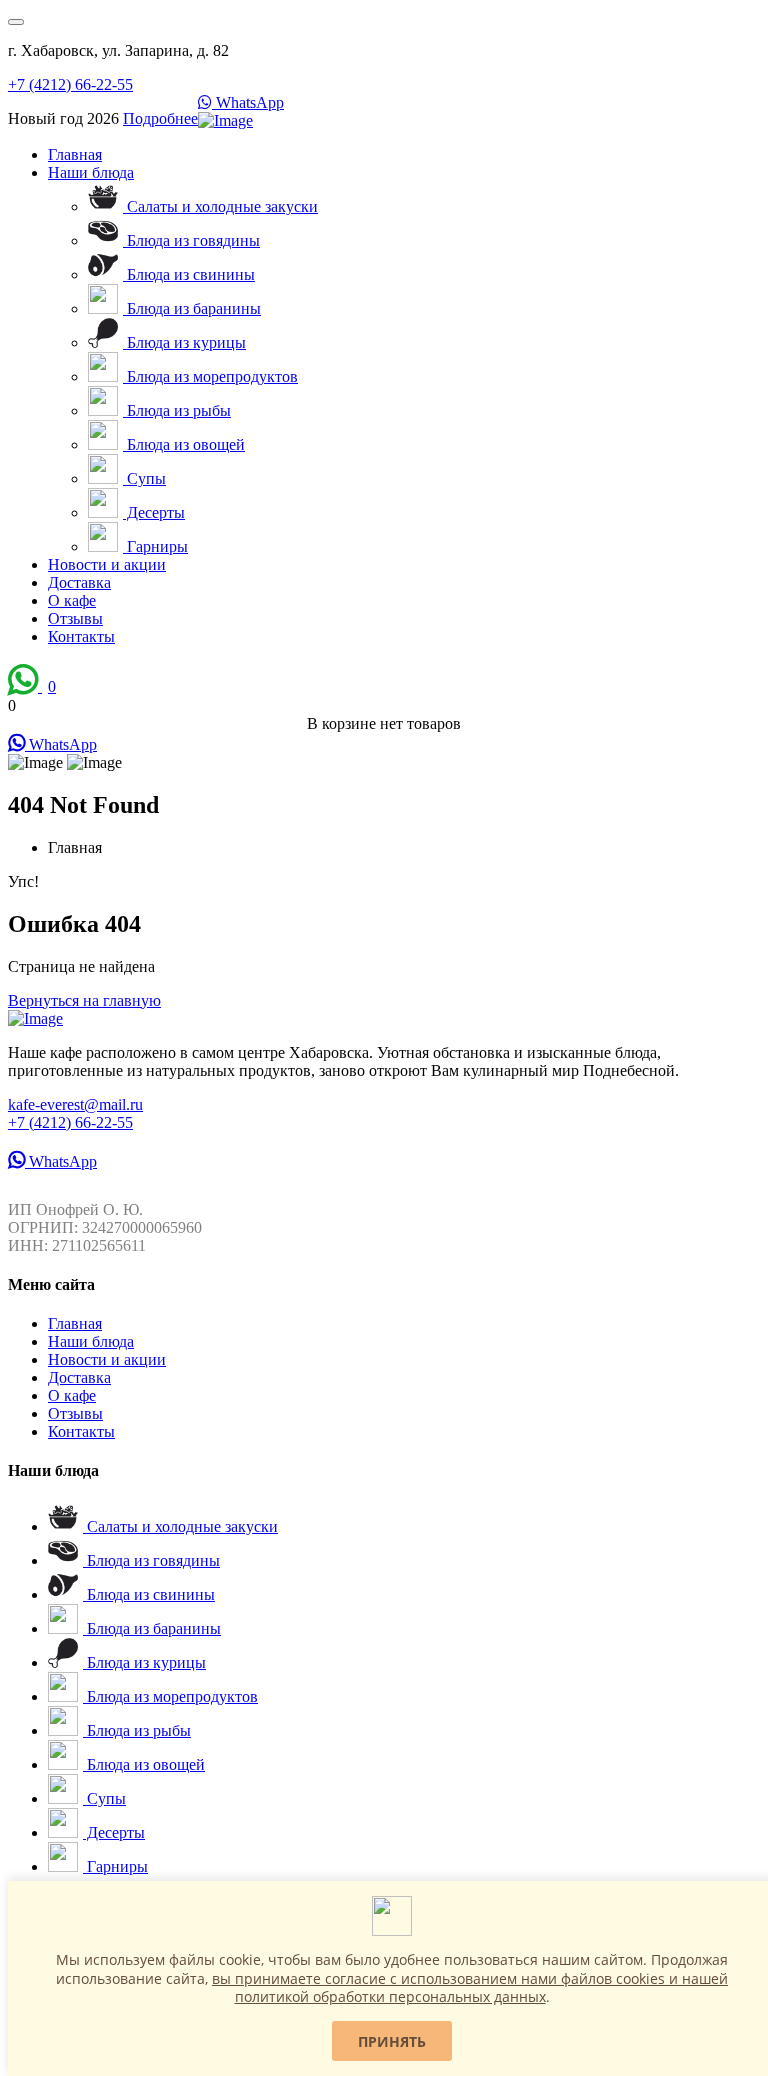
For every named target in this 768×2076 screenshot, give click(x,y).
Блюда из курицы (184, 342)
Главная (75, 154)
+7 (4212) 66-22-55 (70, 84)
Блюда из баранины (192, 308)
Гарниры (155, 546)
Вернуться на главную (84, 1000)
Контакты (81, 636)
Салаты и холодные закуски (220, 206)
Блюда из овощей (184, 444)
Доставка (79, 582)
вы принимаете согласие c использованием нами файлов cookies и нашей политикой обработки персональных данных (470, 1987)
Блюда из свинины (189, 274)
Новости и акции (107, 564)
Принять (392, 2041)
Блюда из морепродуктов (210, 376)
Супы (144, 478)
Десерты (154, 512)
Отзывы (75, 618)
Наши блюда (91, 172)
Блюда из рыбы (177, 410)
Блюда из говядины (191, 240)
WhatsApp (248, 102)
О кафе (72, 600)
